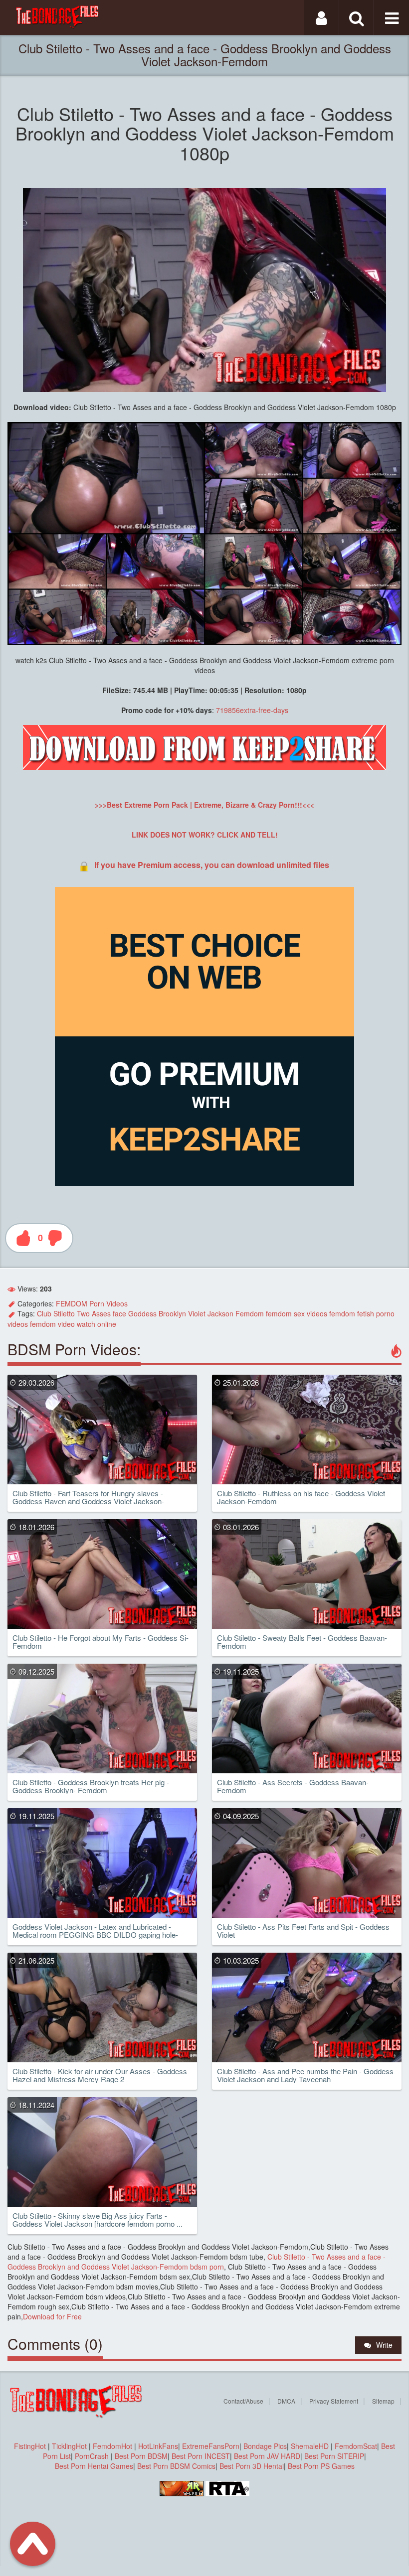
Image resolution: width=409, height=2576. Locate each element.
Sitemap (383, 2401)
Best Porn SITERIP (334, 2456)
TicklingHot (69, 2446)
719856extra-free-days (252, 710)
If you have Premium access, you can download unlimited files (212, 865)
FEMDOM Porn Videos (92, 1303)
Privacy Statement (334, 2401)
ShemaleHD (310, 2446)
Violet (197, 1313)
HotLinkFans (158, 2446)
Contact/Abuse (243, 2401)
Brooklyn (172, 1313)
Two (83, 1313)
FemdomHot (112, 2446)
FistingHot (30, 2446)
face (119, 1313)
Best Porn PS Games (321, 2466)
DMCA (286, 2401)
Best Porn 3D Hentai (252, 2466)
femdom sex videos (297, 1313)
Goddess (142, 1313)
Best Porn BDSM (141, 2456)
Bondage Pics (265, 2446)
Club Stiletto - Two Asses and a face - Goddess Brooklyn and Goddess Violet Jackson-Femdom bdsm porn (197, 2262)
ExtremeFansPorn (211, 2446)
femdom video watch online (73, 1324)
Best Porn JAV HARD (267, 2456)
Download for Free (52, 2316)
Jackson (220, 1313)
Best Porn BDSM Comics (176, 2466)
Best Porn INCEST (201, 2456)
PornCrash (93, 2456)
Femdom (250, 1313)
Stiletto (64, 1313)
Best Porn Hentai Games (94, 2466)
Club (44, 1313)
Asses (101, 1313)
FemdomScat (356, 2446)
